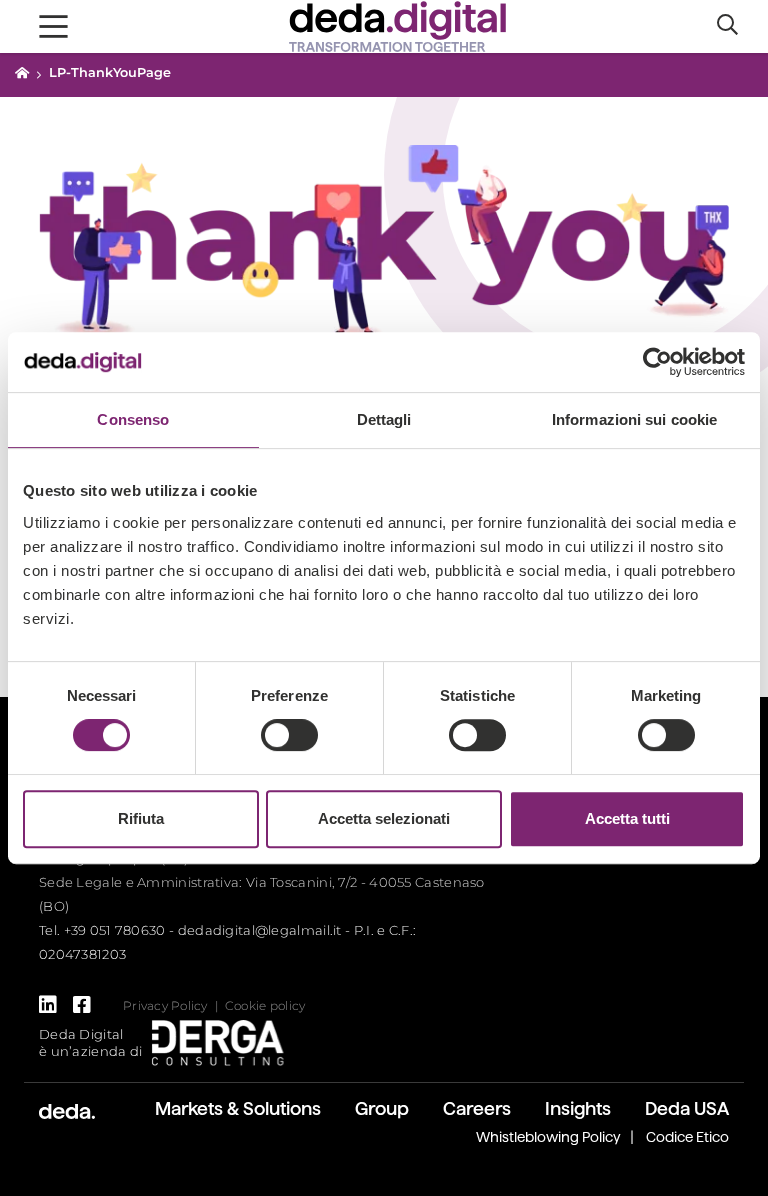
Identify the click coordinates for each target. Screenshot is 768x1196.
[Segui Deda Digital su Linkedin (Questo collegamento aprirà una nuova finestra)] (48, 1005)
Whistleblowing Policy (548, 1137)
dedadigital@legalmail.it (260, 930)
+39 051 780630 (115, 930)
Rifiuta (141, 818)
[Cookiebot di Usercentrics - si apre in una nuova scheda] (657, 362)
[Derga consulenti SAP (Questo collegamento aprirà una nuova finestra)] (218, 1041)
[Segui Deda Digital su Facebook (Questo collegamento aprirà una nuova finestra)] (82, 1005)
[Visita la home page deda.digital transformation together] (397, 24)
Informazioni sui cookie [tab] (634, 419)
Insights (578, 1108)
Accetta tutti (627, 818)
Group (382, 1108)
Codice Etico (687, 1137)
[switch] (289, 735)
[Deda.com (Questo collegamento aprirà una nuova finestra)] (67, 1109)
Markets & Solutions (238, 1108)
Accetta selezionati (384, 818)
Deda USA (687, 1108)
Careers (477, 1108)
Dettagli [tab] (384, 419)
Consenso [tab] (133, 419)
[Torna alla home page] (22, 72)
